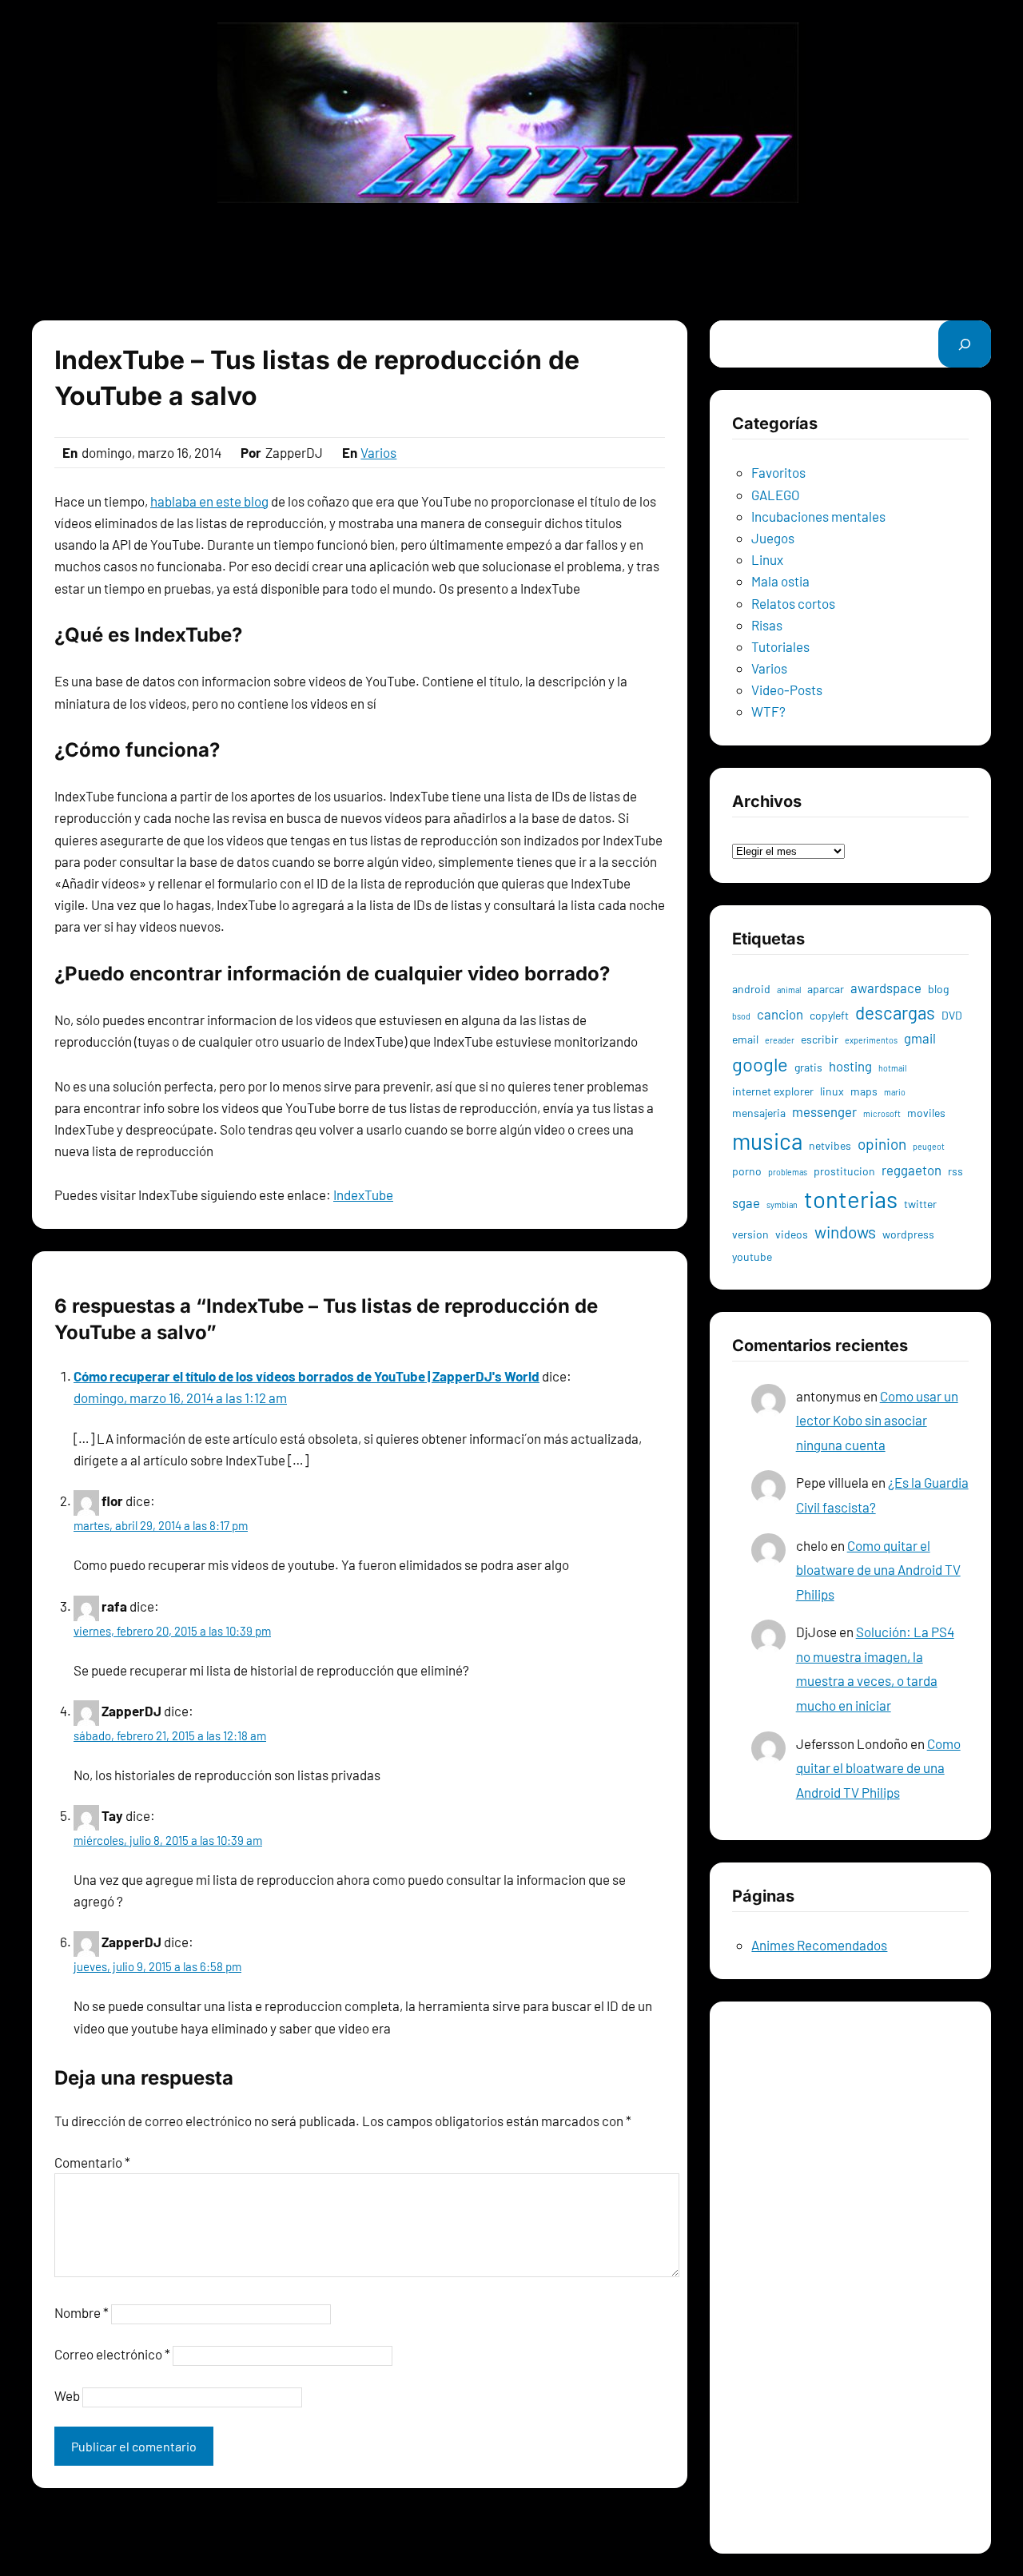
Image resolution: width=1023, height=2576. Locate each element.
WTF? (768, 711)
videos (792, 1234)
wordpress (908, 1234)
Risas (767, 625)
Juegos (773, 538)
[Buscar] (965, 344)
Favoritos (778, 472)
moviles (926, 1113)
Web (67, 2395)
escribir (820, 1039)
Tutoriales (780, 646)
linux (832, 1091)
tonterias (851, 1199)
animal (789, 990)
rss (955, 1171)
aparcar (826, 989)
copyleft (829, 1015)
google (760, 1064)
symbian (782, 1205)
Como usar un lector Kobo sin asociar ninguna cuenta (877, 1420)
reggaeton (912, 1170)
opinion (882, 1144)
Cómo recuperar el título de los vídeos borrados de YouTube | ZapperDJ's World (307, 1376)
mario (895, 1092)
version (750, 1234)
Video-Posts (787, 690)
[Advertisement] (511, 261)
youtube (752, 1256)
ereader (780, 1040)
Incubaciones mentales (818, 516)
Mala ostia (780, 581)
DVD (952, 1015)
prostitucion (844, 1171)
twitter (920, 1204)
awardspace (886, 988)
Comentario (92, 2162)
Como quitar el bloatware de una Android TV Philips (878, 1570)
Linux (767, 559)
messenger (824, 1111)
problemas (788, 1172)
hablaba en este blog (209, 501)
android (751, 989)
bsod (741, 1016)
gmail (920, 1038)
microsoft (882, 1113)
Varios (378, 452)
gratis (808, 1067)
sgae (746, 1203)
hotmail (892, 1068)
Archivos (757, 828)
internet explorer (773, 1091)
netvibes (830, 1145)
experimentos (871, 1040)
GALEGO (776, 495)
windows (845, 1232)
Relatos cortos (793, 603)
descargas (895, 1012)
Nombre (82, 2312)
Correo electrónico (112, 2354)
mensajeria (759, 1113)
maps (864, 1091)
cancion (780, 1014)
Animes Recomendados (819, 1945)
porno (747, 1171)
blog (938, 989)
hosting (850, 1066)
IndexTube (363, 1195)
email (745, 1039)
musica (767, 1141)
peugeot (929, 1146)
